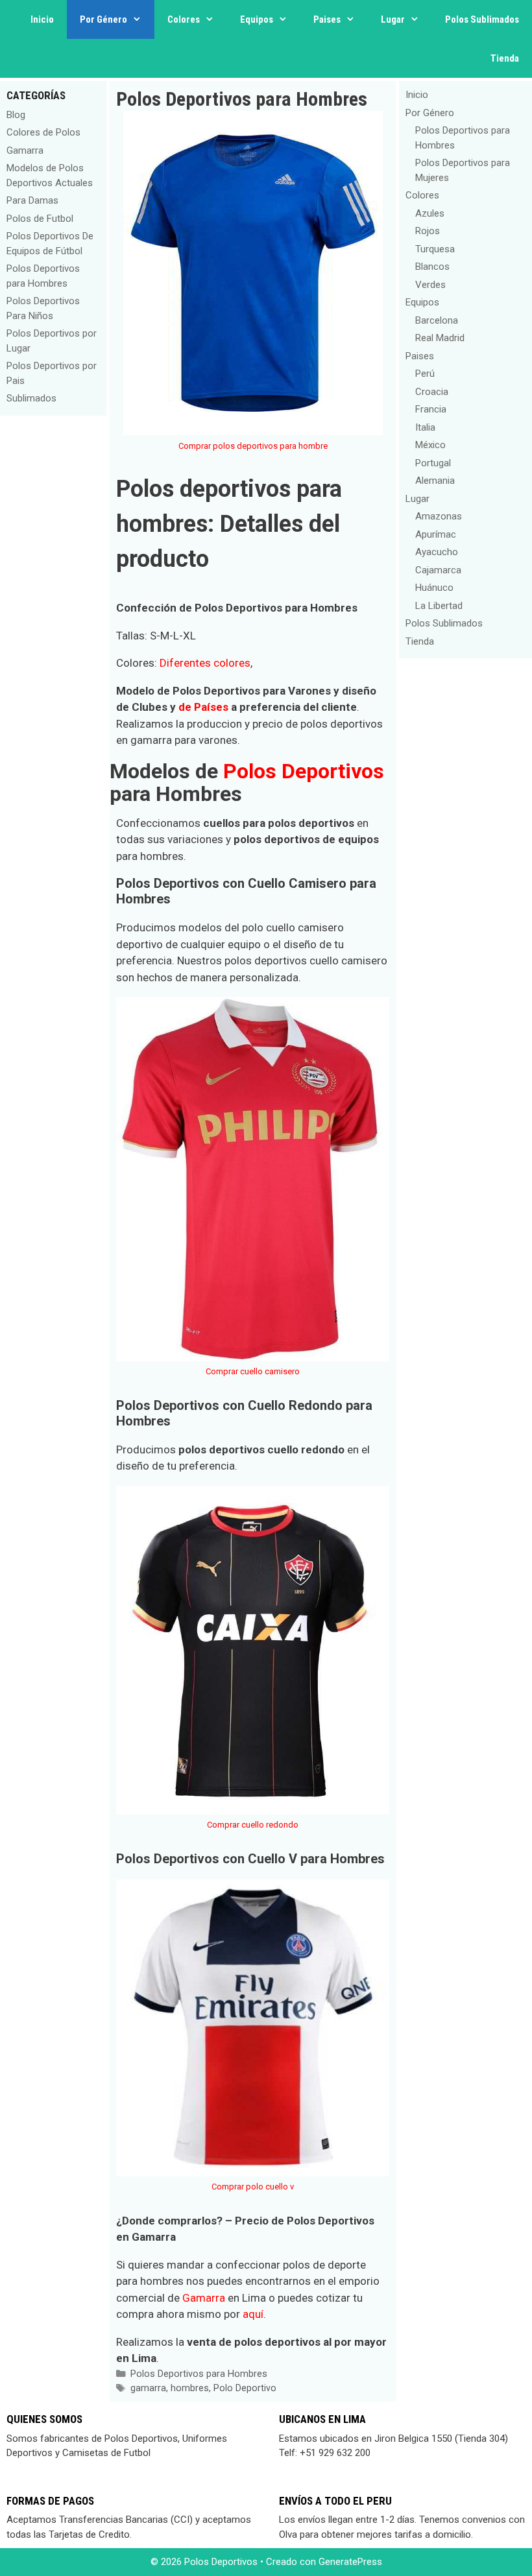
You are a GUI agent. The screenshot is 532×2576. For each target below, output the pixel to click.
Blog (16, 115)
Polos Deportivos (304, 771)
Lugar (393, 19)
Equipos (257, 19)
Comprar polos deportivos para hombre (253, 446)
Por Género (103, 19)
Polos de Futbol (40, 219)
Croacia (432, 392)
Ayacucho (437, 552)
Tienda (505, 58)
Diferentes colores (205, 663)
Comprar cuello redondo (253, 1825)
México (430, 445)
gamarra (148, 2388)
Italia (425, 427)
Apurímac (436, 534)
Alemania (435, 481)
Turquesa (435, 249)
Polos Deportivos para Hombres (199, 2374)
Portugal (433, 463)
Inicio (42, 19)
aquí (253, 2314)
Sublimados (31, 398)
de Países (203, 707)
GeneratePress (350, 2562)
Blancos (432, 267)
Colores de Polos (43, 132)
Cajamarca (438, 570)
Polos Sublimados (482, 19)
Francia (431, 409)
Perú (425, 374)
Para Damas (32, 200)
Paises (327, 19)
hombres (190, 2388)
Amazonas (439, 516)
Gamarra (204, 2298)
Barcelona (437, 320)
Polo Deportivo (245, 2388)
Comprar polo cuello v (253, 2187)
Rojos (428, 231)
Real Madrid (440, 338)
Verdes (430, 285)
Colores (184, 19)
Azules (430, 213)
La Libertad (439, 606)
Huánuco (434, 588)
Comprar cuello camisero (253, 1371)
